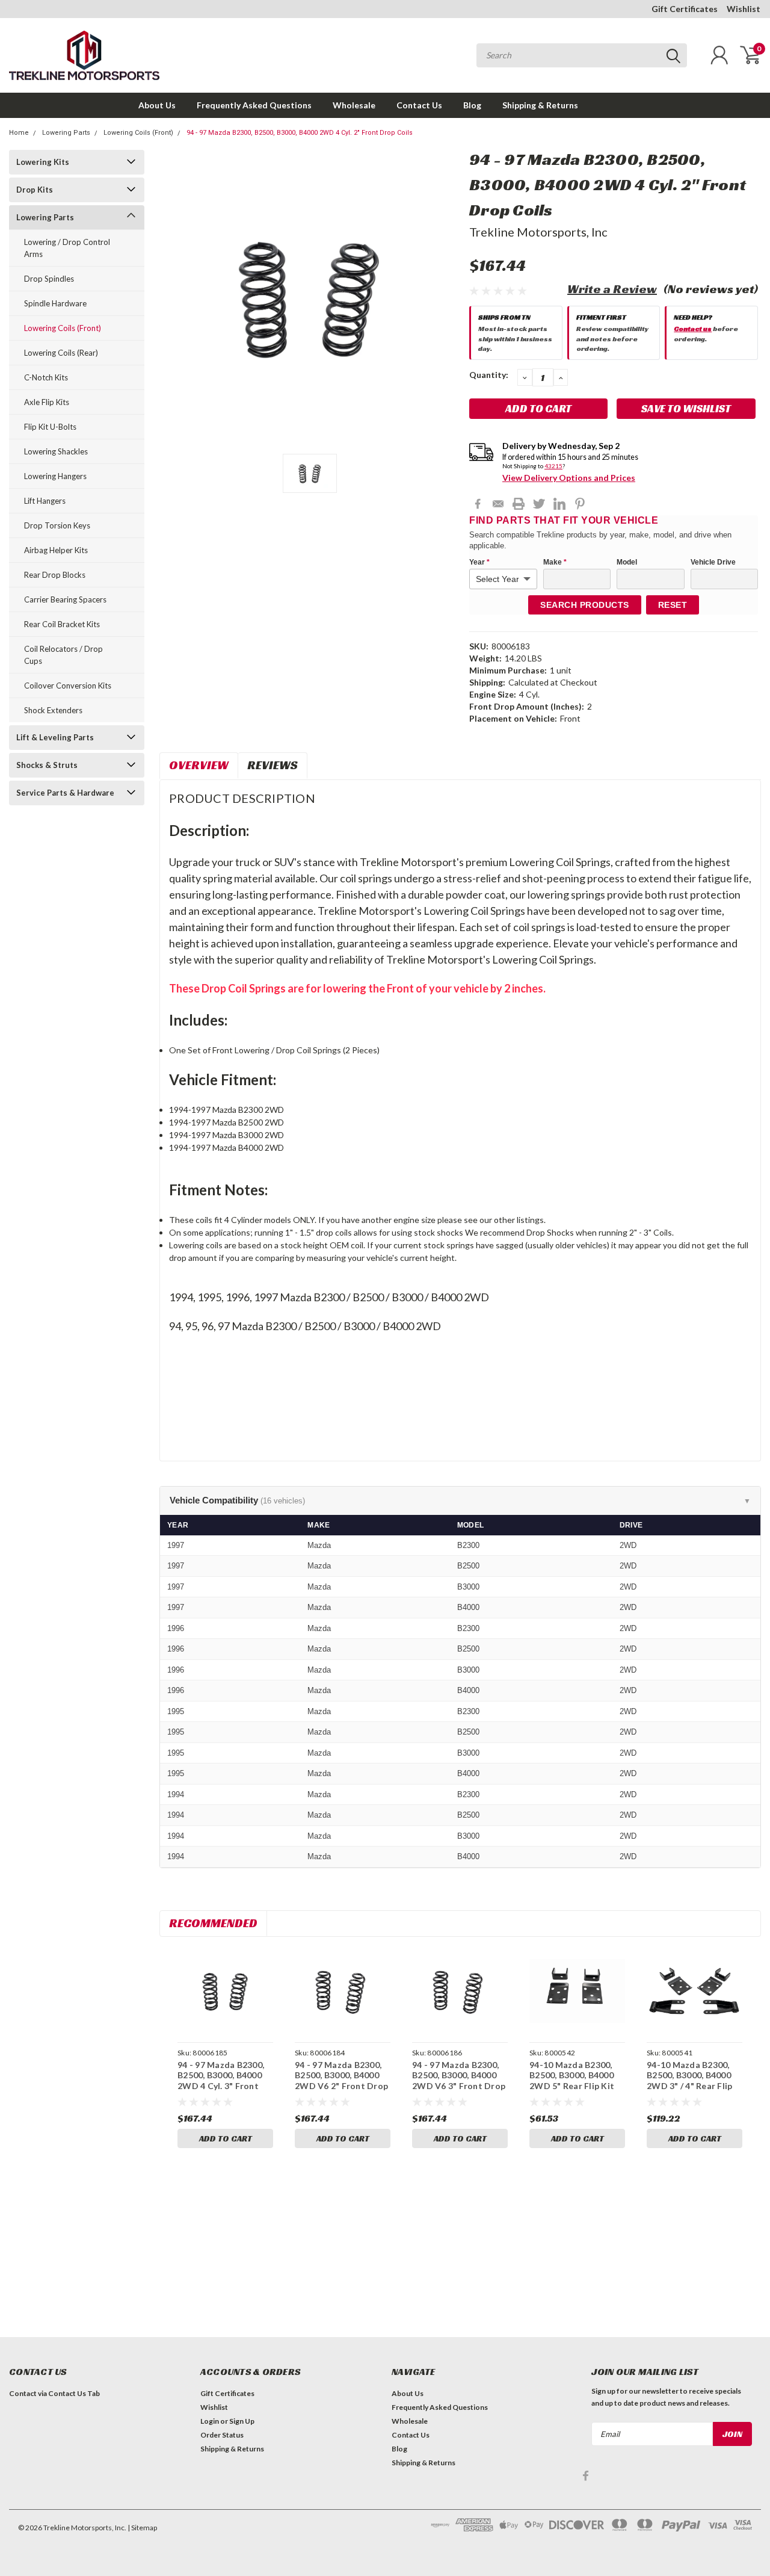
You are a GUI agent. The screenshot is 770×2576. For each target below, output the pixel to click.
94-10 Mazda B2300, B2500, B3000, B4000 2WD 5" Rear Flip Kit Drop (572, 2081)
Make (555, 562)
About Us (157, 105)
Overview (199, 765)
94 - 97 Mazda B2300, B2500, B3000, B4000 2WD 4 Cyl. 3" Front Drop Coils (221, 2081)
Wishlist (744, 9)
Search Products (585, 605)
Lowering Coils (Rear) (61, 353)
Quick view (226, 1991)
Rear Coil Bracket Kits (62, 624)
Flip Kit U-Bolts (50, 427)
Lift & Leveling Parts (55, 737)
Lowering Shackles (56, 451)
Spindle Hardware (55, 303)
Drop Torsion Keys (57, 525)
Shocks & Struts (47, 765)
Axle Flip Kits (47, 402)
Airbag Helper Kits (56, 550)
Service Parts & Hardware (65, 793)
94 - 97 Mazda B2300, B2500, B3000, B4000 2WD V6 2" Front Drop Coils (341, 2081)
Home (19, 133)
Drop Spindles (49, 279)
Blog (472, 105)
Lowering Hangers (55, 476)
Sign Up (242, 2421)
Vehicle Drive (713, 562)
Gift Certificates (685, 9)
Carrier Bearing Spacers (65, 599)
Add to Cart (226, 2138)
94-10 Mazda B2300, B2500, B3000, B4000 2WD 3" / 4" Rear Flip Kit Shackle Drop (689, 2081)
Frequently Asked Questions (254, 105)
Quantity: (489, 375)
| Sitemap (142, 2528)
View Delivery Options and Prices (569, 478)
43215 (553, 466)
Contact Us (419, 105)
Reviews (273, 765)
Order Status (222, 2435)
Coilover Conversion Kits (68, 686)
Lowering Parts (66, 133)
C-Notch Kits (46, 377)
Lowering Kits (43, 162)
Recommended (213, 1923)
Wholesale (354, 105)
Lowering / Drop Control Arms (67, 248)
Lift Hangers (45, 501)
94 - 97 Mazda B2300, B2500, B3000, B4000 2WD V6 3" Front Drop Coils (459, 2081)
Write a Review (612, 289)
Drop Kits (35, 190)
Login (210, 2421)
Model (627, 562)
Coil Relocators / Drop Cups (63, 655)
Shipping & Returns (540, 105)
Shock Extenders (53, 710)
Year (479, 562)
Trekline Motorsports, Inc (538, 232)
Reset (673, 605)
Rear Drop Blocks (55, 575)
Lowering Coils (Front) (138, 133)
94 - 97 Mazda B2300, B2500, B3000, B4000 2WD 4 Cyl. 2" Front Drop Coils (300, 133)
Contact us (693, 328)
